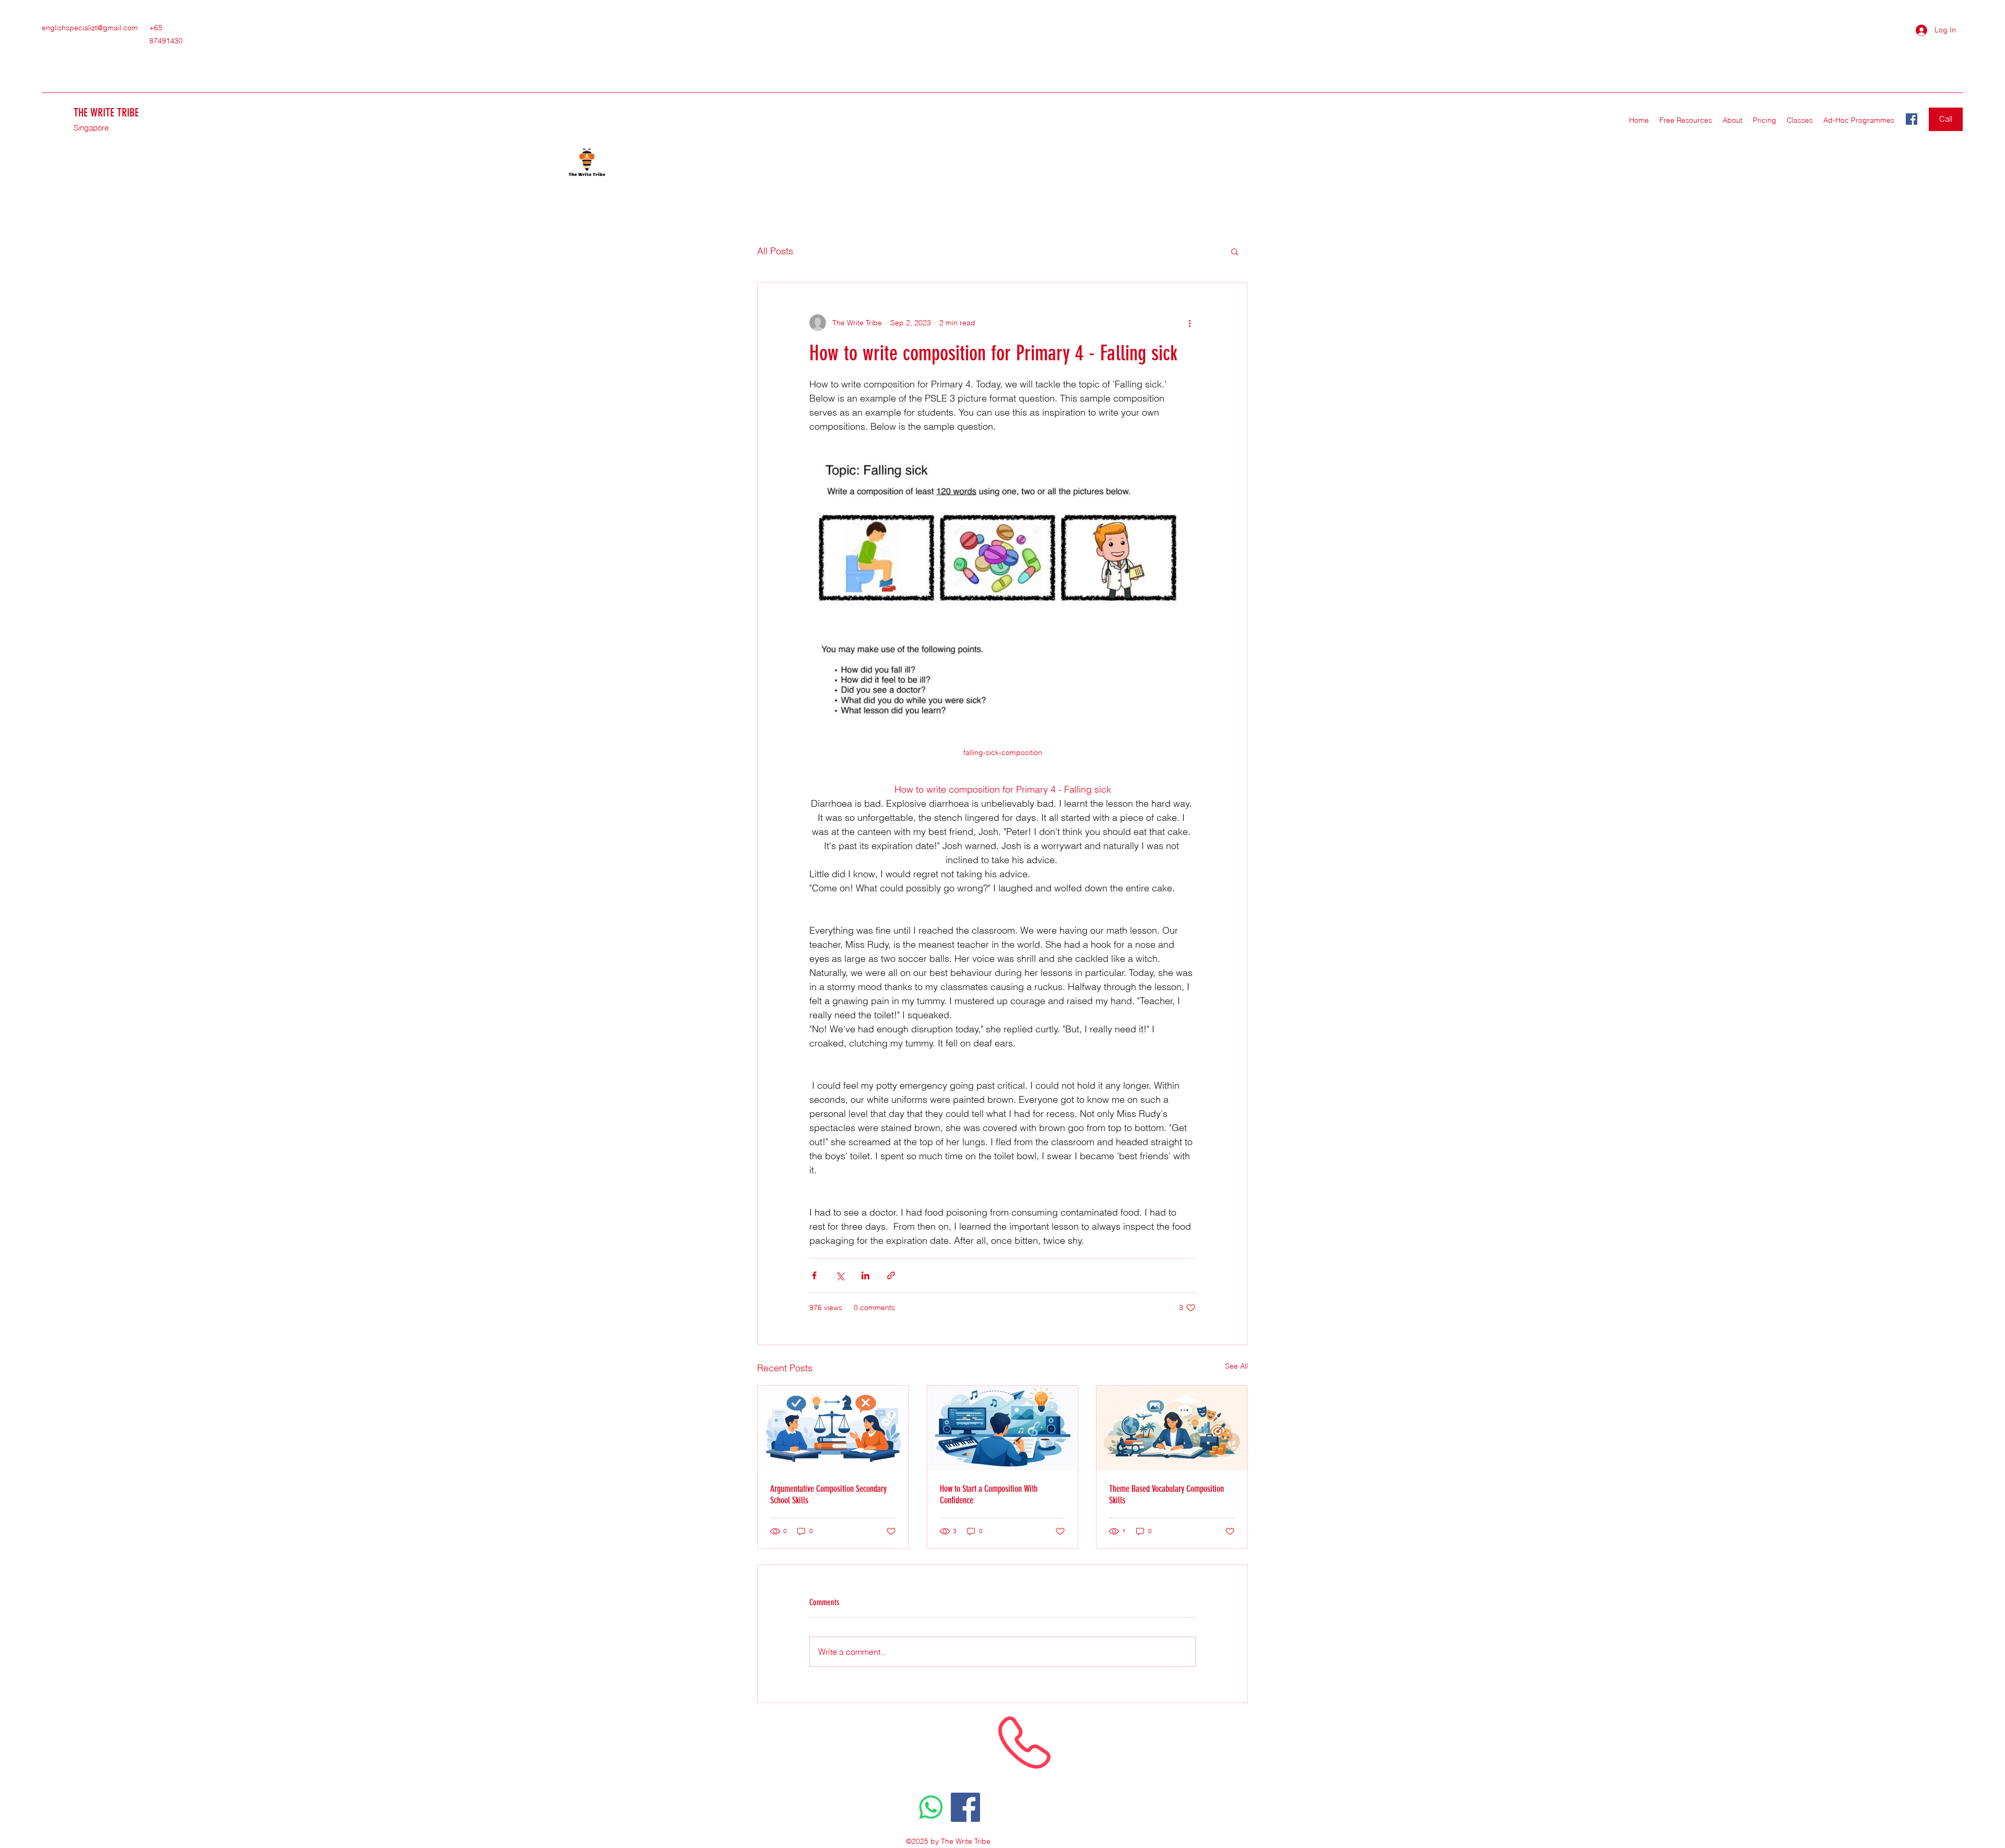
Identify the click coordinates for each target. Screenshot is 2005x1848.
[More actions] (1189, 323)
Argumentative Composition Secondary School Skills (828, 1494)
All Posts (775, 251)
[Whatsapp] (931, 1807)
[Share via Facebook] (814, 1275)
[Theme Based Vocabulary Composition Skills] (1172, 1428)
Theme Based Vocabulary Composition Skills (1166, 1494)
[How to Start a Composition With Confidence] (1003, 1428)
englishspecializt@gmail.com (90, 28)
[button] (1800, 120)
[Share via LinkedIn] (865, 1275)
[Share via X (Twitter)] (840, 1275)
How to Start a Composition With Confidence (989, 1494)
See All (1236, 1366)
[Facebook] (1912, 119)
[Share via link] (891, 1275)
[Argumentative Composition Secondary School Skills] (833, 1428)
